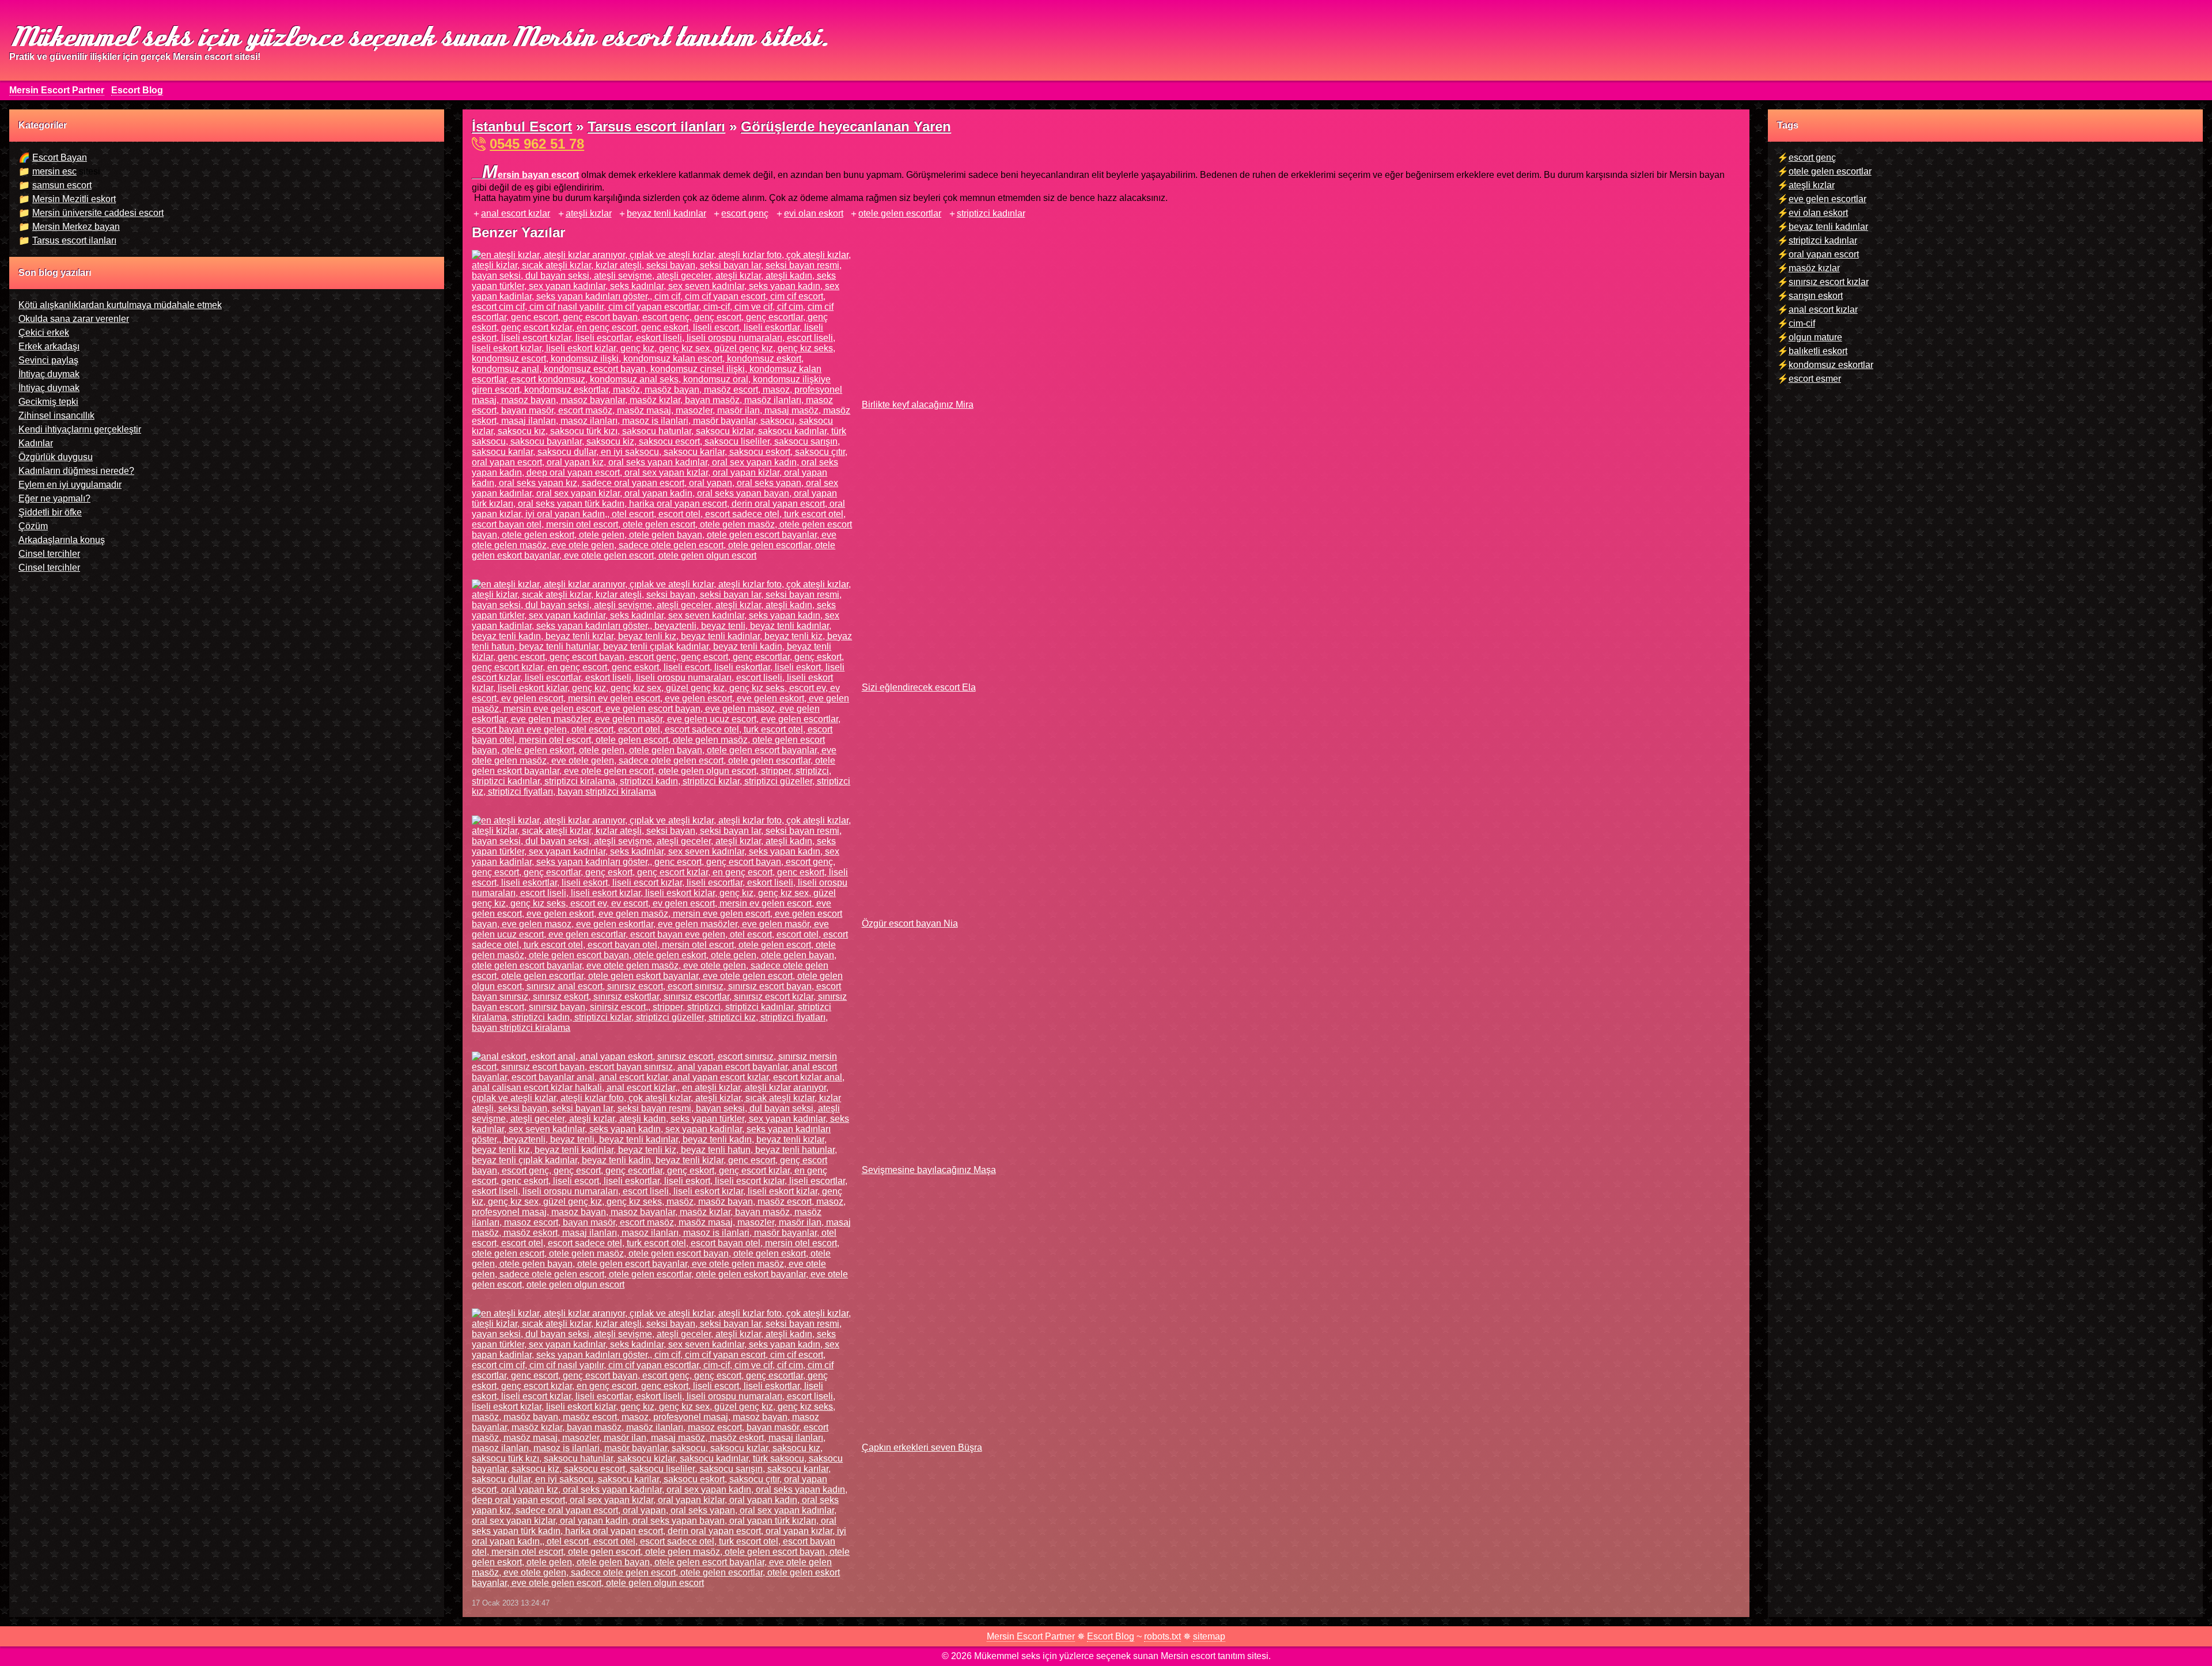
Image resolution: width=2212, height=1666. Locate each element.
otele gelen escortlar (900, 213)
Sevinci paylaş (48, 360)
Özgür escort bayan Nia (910, 923)
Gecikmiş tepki (48, 402)
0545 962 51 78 (537, 144)
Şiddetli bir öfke (50, 512)
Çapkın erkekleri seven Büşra (922, 1447)
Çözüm (33, 526)
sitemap (1209, 1636)
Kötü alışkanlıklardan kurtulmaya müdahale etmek (120, 305)
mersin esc (54, 171)
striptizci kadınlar (991, 213)
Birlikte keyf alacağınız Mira (917, 405)
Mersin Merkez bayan (76, 227)
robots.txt (1162, 1636)
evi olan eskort (814, 213)
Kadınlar (36, 443)
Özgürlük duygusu (56, 457)
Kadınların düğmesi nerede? (76, 471)
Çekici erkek (44, 333)
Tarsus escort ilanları (74, 240)
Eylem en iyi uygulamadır (70, 485)
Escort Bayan (60, 158)
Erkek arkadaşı (49, 346)
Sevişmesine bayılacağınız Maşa (929, 1170)
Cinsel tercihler (49, 554)
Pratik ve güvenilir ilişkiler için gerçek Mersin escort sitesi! (135, 57)
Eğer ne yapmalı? (54, 498)
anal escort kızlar (516, 213)
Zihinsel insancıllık (56, 415)
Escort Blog (137, 90)
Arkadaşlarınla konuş (62, 540)
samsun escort (62, 185)
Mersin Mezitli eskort (74, 199)
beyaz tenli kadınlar (666, 213)
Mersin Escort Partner (57, 90)
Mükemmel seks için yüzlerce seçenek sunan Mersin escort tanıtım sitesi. (418, 35)
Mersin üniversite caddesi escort (98, 213)
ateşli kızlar (589, 213)
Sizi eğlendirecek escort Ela (918, 687)
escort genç (745, 213)
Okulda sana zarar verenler (74, 319)
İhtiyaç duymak (49, 374)
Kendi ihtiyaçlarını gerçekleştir (80, 429)
